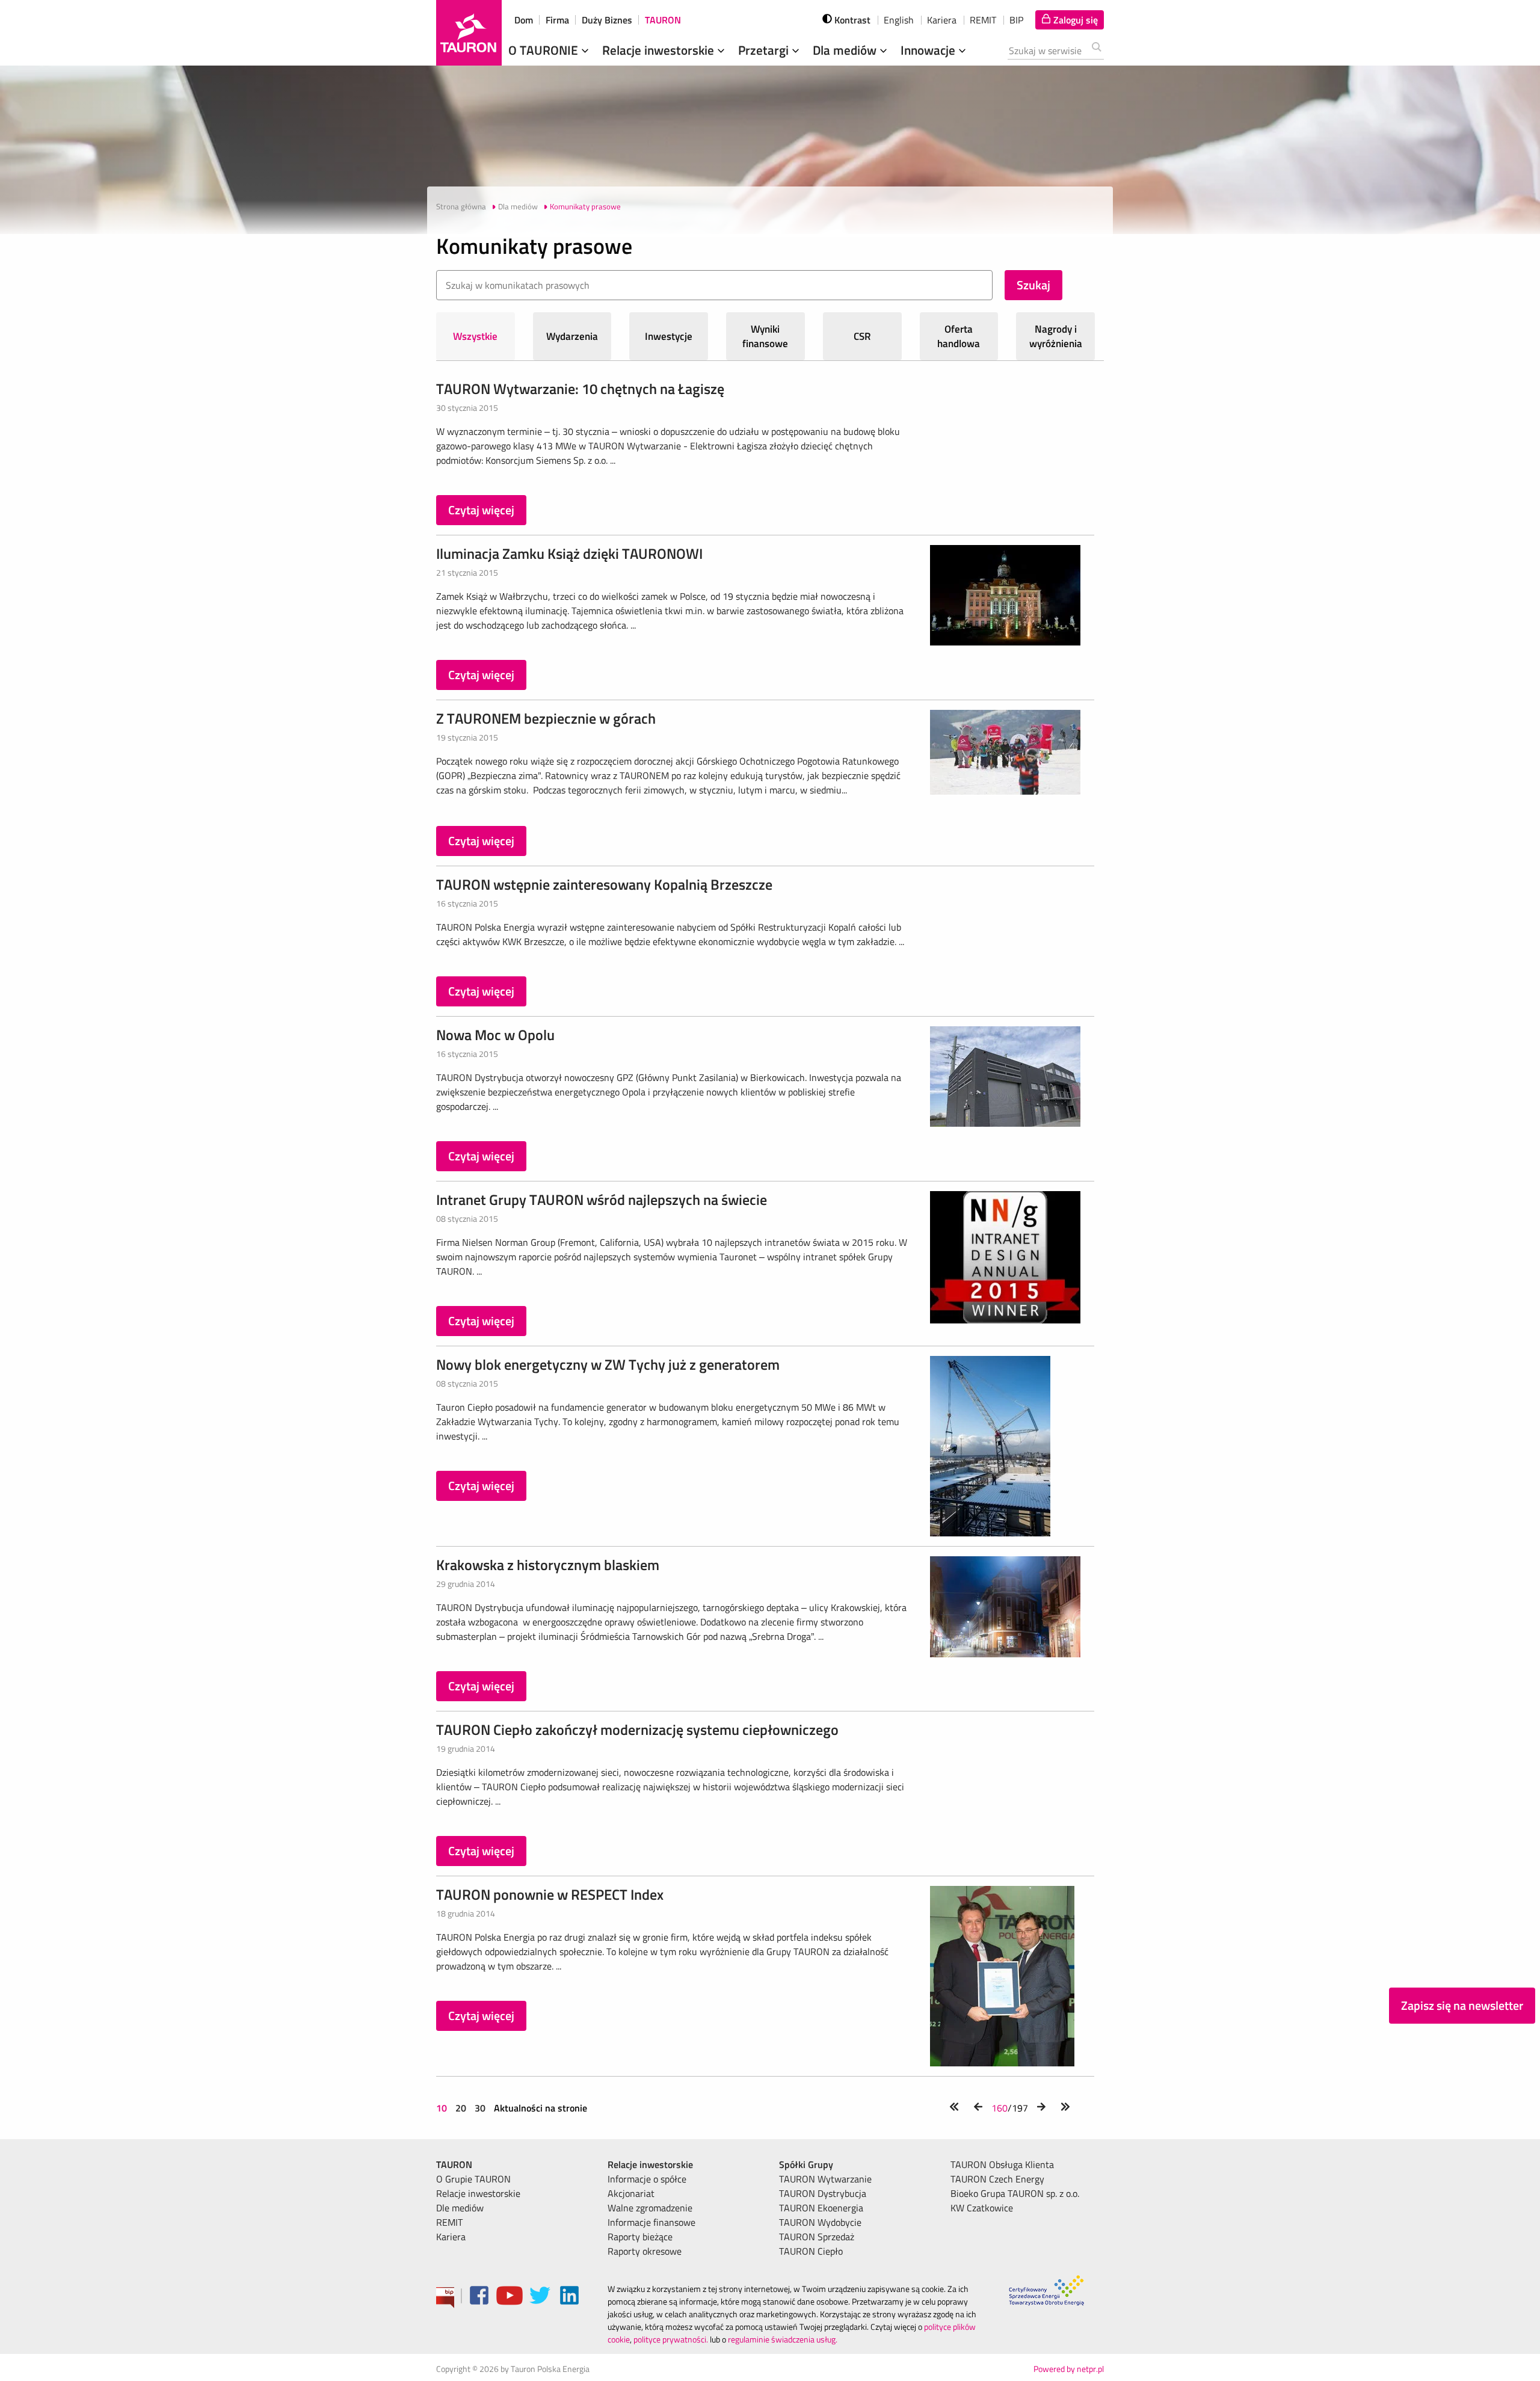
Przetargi (765, 50)
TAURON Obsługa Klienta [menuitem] (1002, 2164)
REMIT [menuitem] (449, 2222)
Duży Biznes (607, 20)
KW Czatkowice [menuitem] (982, 2208)
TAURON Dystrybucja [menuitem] (823, 2193)
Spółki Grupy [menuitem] (806, 2164)
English (899, 20)
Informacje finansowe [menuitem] (651, 2222)
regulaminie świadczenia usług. (783, 2339)
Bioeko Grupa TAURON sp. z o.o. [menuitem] (1015, 2193)
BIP (1016, 20)
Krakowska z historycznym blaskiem (548, 1565)
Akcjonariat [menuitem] (631, 2193)
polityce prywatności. (671, 2339)
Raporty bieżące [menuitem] (640, 2237)
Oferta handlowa (959, 336)
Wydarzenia (572, 336)
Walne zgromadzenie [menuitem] (650, 2208)
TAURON (663, 20)
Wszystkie (475, 336)
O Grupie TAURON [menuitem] (473, 2179)
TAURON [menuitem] (454, 2164)
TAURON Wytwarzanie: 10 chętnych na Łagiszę (580, 389)
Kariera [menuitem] (451, 2237)
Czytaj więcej (481, 510)
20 (461, 2108)
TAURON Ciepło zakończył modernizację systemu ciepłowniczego (637, 1730)
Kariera (942, 20)
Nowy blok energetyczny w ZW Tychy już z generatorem (608, 1364)
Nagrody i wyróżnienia (1056, 336)
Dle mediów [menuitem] (460, 2208)
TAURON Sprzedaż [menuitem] (817, 2237)
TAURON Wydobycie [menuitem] (820, 2222)
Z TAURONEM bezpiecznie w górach (546, 718)
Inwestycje (669, 336)
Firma (557, 20)
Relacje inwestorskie (660, 50)
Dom (524, 20)
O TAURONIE (545, 50)
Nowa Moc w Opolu (495, 1035)
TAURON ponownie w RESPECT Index (550, 1894)
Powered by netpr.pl (1069, 2369)
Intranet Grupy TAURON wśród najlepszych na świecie (602, 1200)
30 (480, 2108)
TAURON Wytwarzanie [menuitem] (825, 2179)
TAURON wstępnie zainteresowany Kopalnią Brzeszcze (604, 884)
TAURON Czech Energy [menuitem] (997, 2179)
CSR (862, 336)
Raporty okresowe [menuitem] (645, 2251)
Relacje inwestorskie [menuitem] (478, 2193)
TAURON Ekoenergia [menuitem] (821, 2208)
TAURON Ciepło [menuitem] (811, 2251)
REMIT (983, 20)
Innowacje (929, 50)
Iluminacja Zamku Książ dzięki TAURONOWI (569, 553)
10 (443, 2108)
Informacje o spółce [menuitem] (647, 2179)
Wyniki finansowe (765, 336)
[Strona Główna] (469, 33)
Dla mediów (846, 50)
